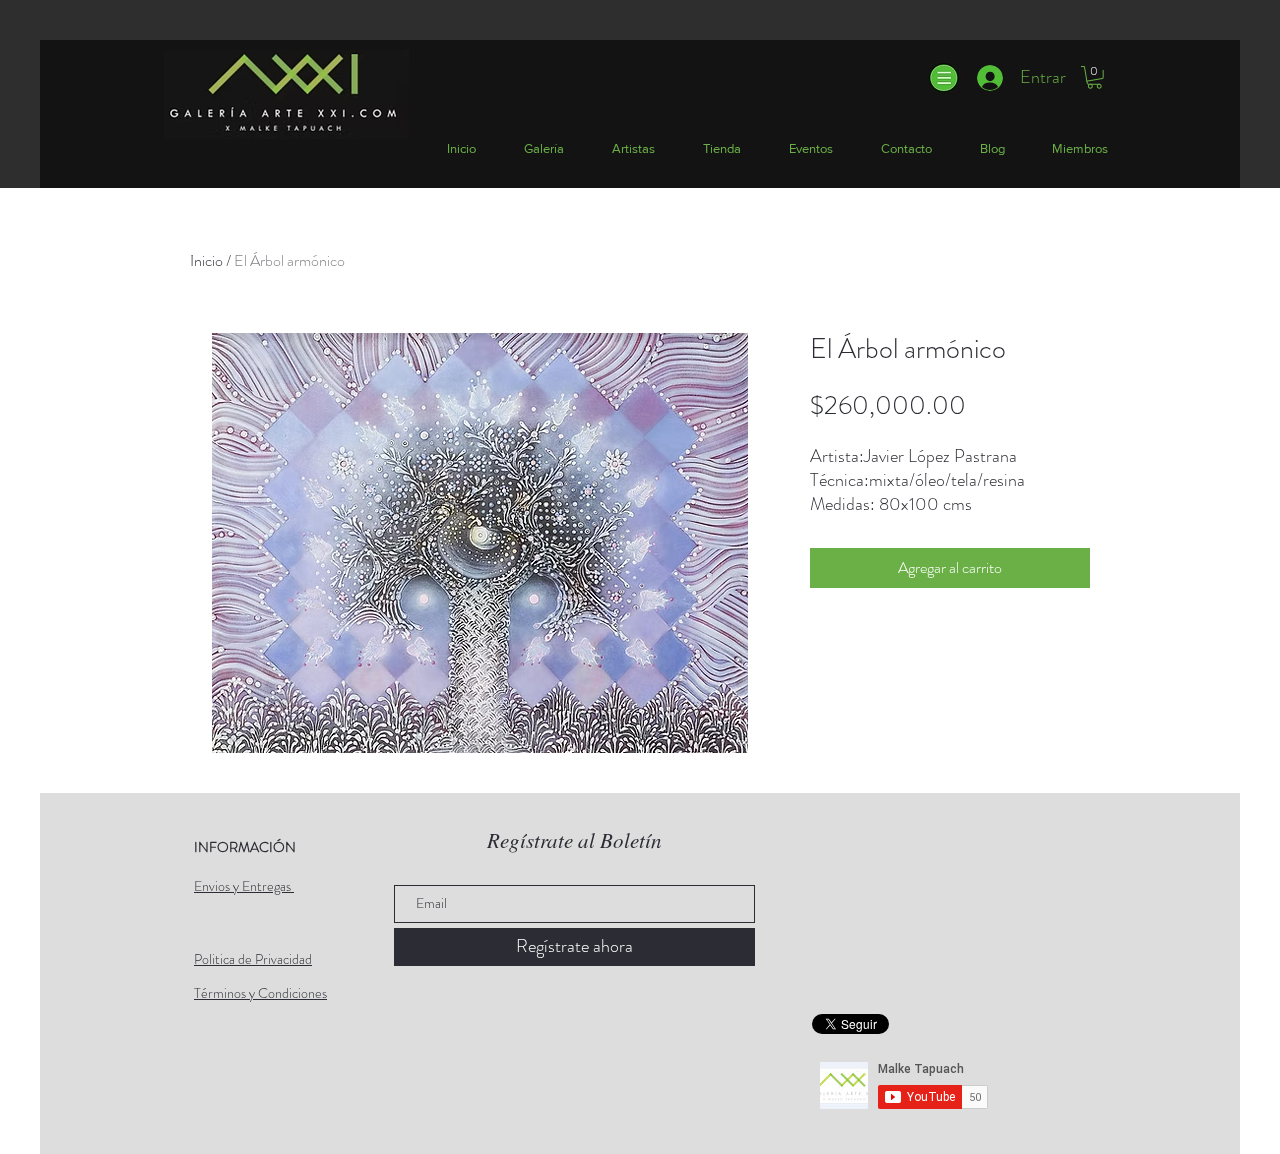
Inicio (206, 260)
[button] (942, 78)
